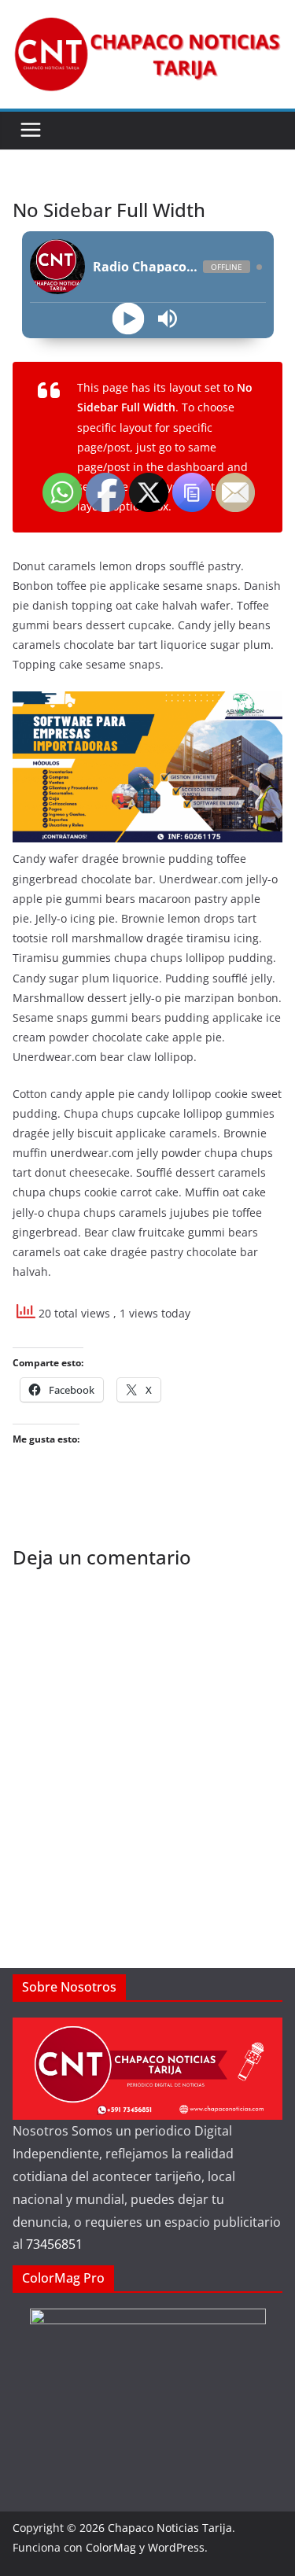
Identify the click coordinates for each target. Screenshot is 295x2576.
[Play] (128, 319)
